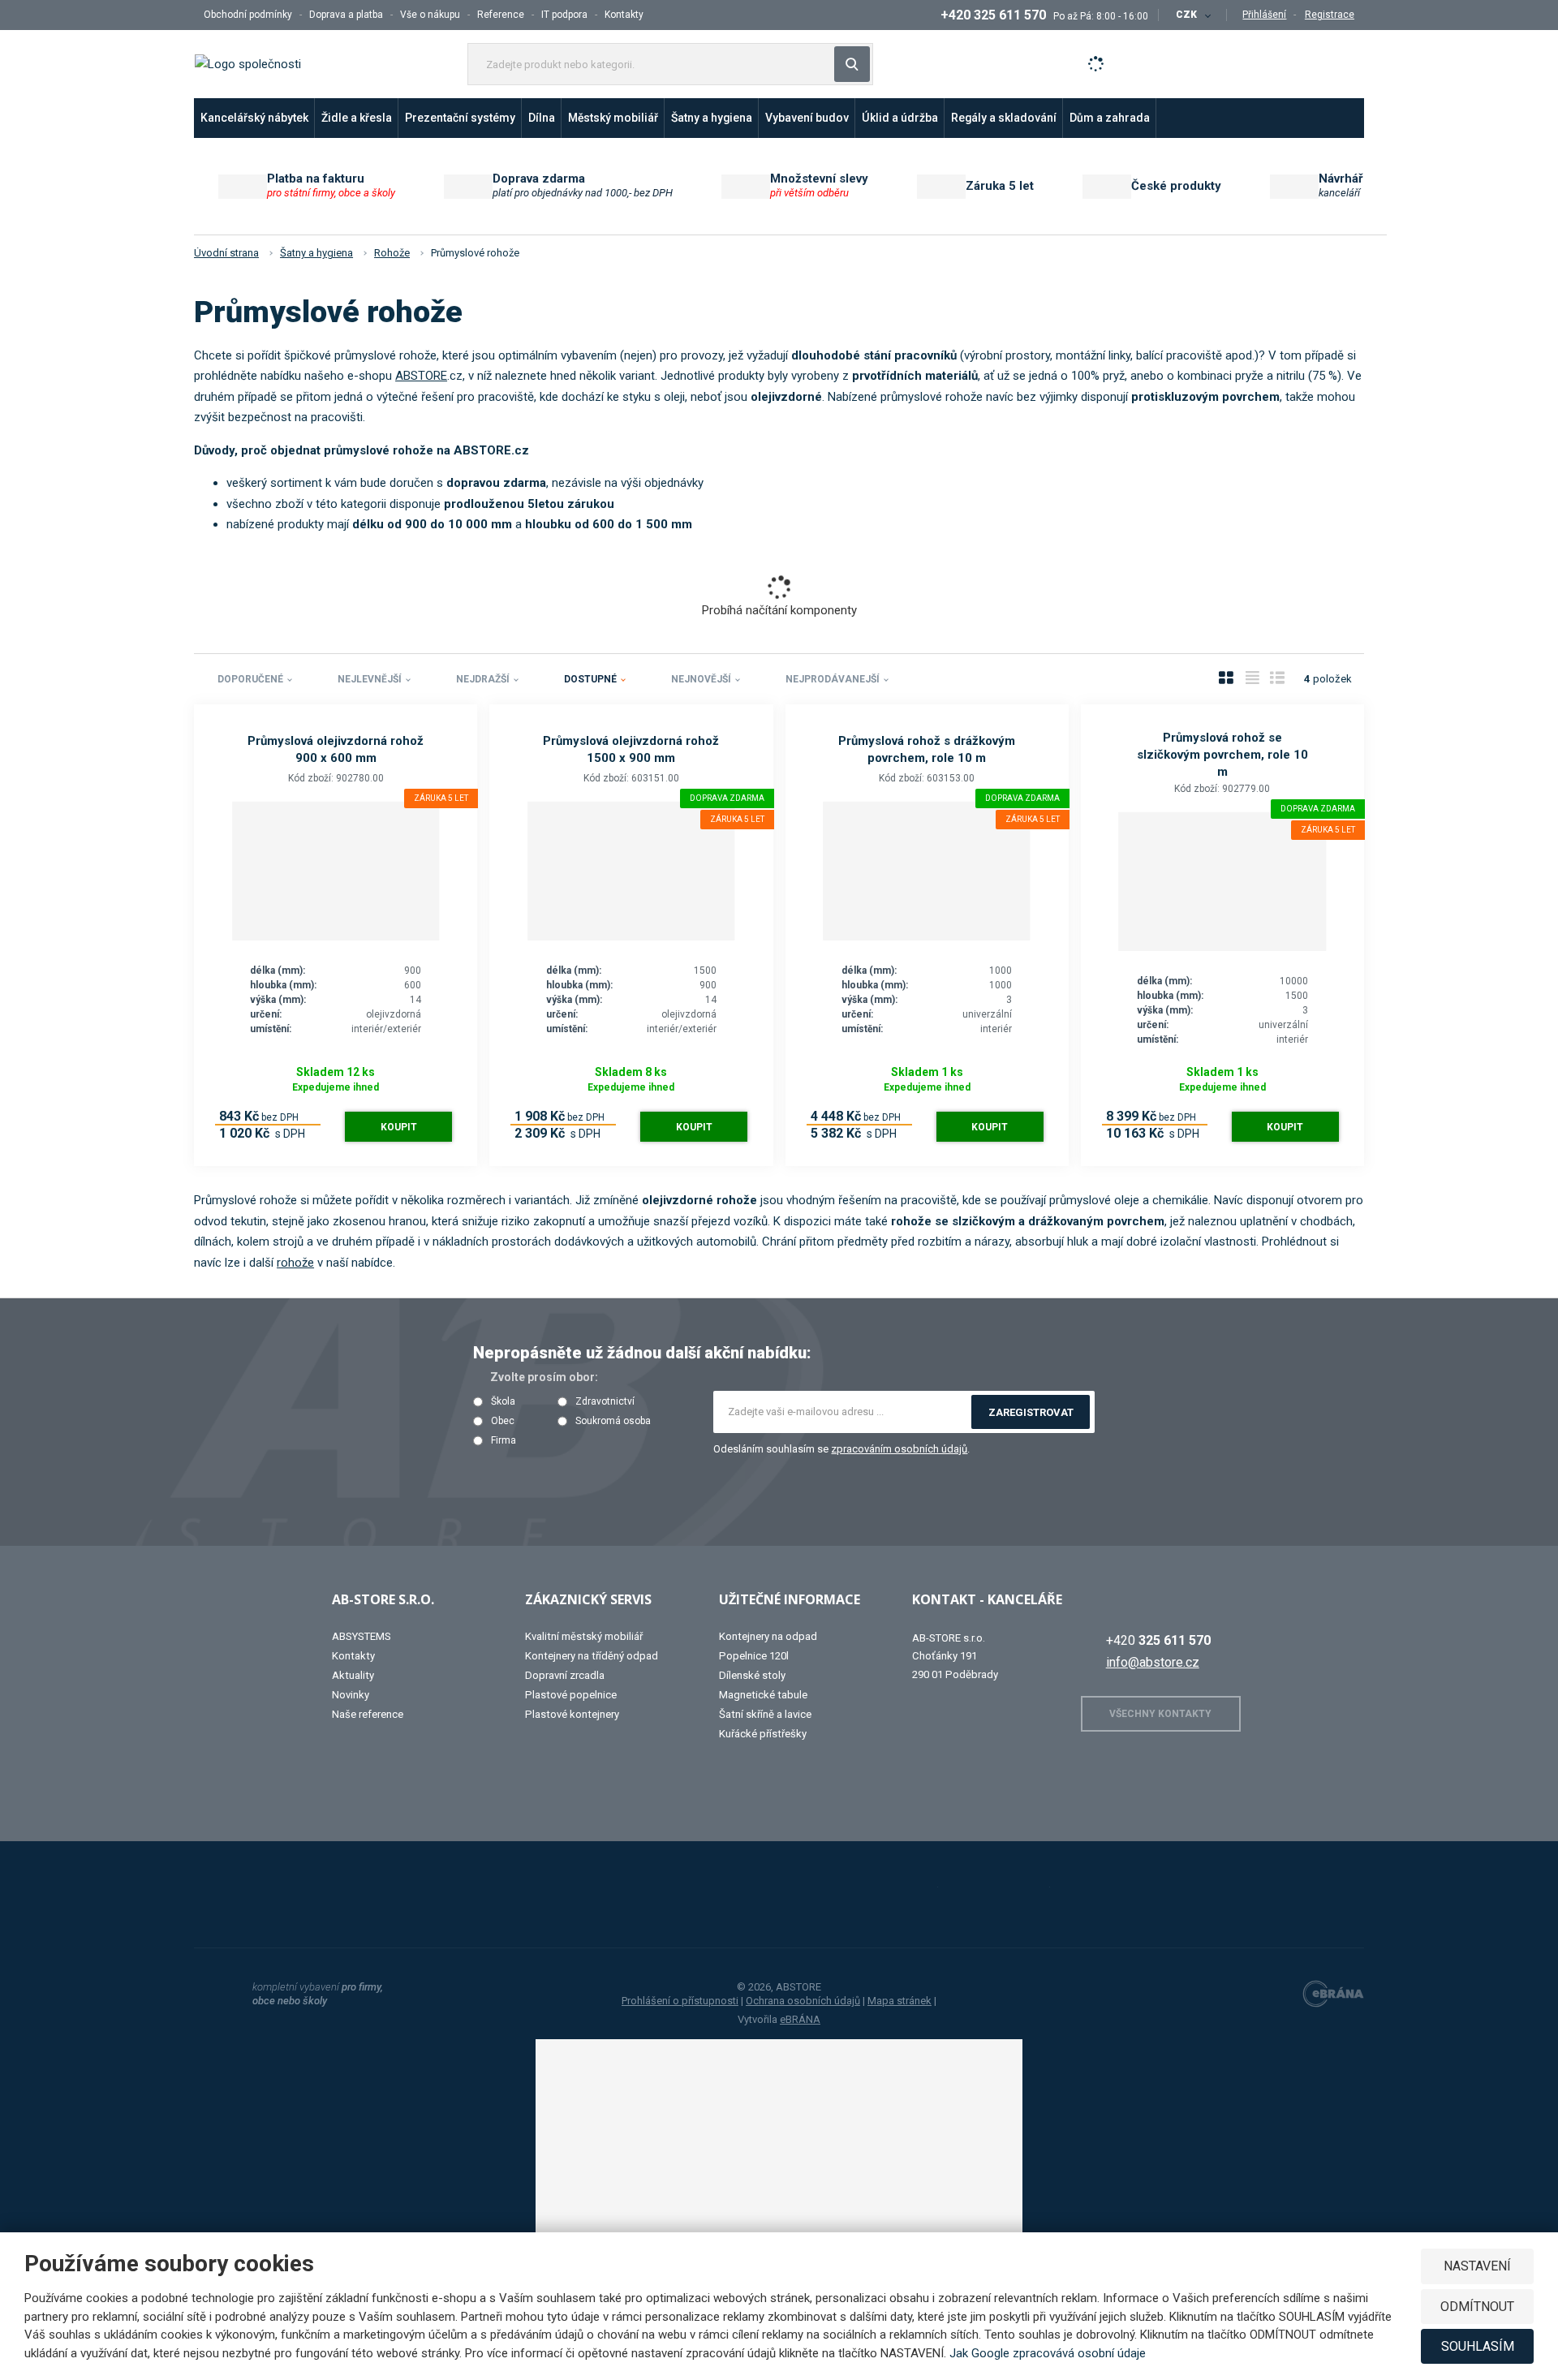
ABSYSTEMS (362, 1636)
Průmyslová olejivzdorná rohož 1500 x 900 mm (631, 749)
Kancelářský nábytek (254, 118)
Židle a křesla (357, 118)
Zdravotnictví (605, 1402)
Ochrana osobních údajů (803, 2001)
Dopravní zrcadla (565, 1675)
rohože (295, 1263)
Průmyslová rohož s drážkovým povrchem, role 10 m (927, 749)
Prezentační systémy (460, 118)
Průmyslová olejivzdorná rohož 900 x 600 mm (336, 749)
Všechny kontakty (1160, 1714)
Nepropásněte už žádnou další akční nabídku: (642, 1353)
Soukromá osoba (613, 1421)
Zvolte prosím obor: (544, 1377)
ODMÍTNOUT (1477, 2307)
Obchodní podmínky (248, 15)
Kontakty (624, 15)
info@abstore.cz (1153, 1662)
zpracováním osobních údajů (899, 1449)
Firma (504, 1441)
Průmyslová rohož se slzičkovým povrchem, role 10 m (1222, 755)
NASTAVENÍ (1477, 2266)
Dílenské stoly (752, 1675)
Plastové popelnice (571, 1695)
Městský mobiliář (613, 118)
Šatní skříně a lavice (765, 1714)
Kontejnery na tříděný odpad (592, 1656)
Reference (501, 15)
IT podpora (564, 15)
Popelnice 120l (754, 1656)
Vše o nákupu (430, 15)
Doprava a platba (346, 15)
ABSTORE (421, 376)
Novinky (351, 1695)
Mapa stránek (900, 2001)
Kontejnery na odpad (768, 1636)
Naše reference (368, 1714)
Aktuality (353, 1675)
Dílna (542, 118)
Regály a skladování (1004, 118)
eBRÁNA (800, 2019)
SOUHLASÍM (1478, 2346)
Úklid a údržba (900, 118)
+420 (1158, 1640)
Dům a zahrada (1110, 118)
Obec (503, 1421)
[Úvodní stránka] (248, 63)
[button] (1192, 15)
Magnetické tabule (763, 1695)
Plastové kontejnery (572, 1714)
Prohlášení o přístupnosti (680, 2001)
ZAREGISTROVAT (1031, 1412)
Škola (503, 1402)
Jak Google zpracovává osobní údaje (1048, 2353)
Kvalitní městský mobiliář (584, 1636)
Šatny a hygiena (712, 118)
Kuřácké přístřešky (763, 1734)
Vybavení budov (807, 118)
